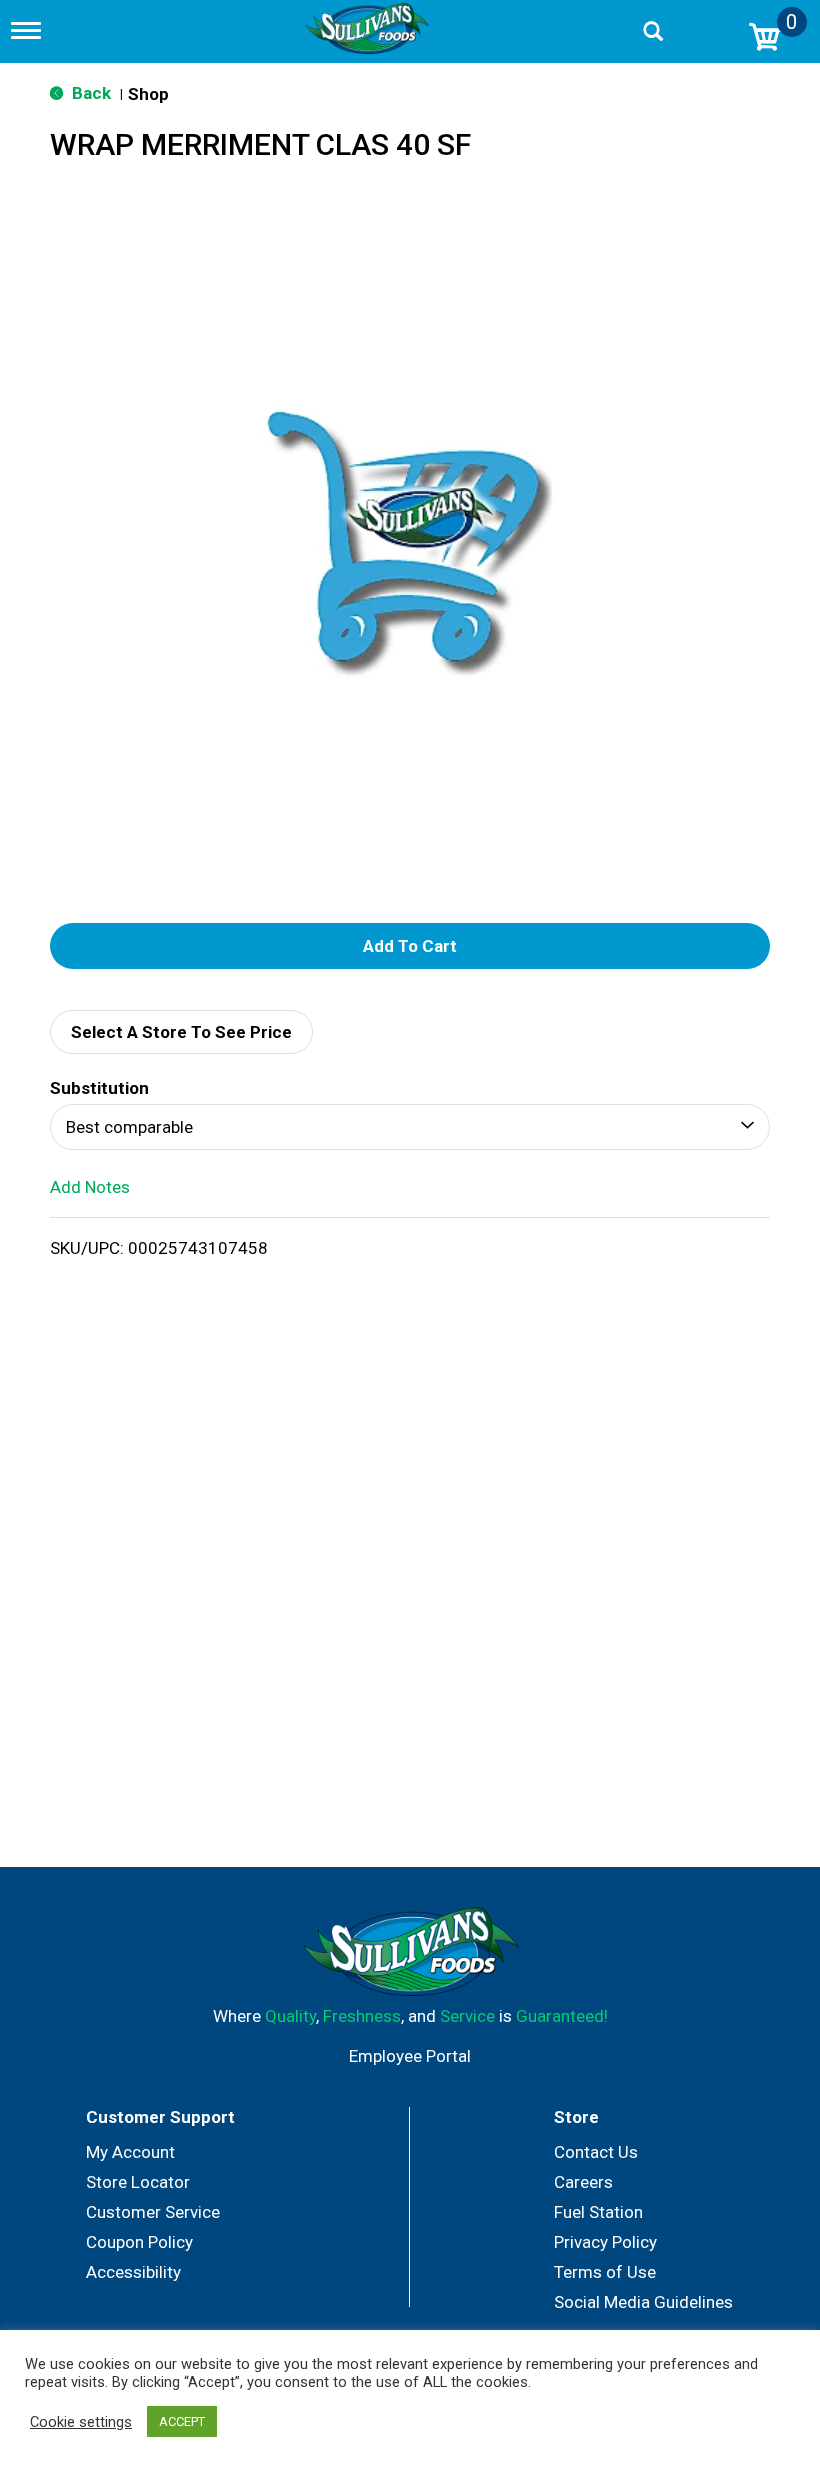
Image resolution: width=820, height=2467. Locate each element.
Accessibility (133, 2272)
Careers (583, 2182)
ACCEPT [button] (182, 2421)
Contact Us (596, 2152)
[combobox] (410, 1127)
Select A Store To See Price (181, 1032)
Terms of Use (605, 2272)
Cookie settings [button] (81, 2422)
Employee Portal (410, 2056)
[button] (410, 946)
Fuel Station (598, 2212)
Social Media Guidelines (643, 2302)
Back (89, 93)
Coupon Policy (139, 2242)
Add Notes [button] (90, 1187)
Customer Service (153, 2212)
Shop (148, 94)
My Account (130, 2152)
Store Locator (138, 2182)
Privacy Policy (605, 2242)
